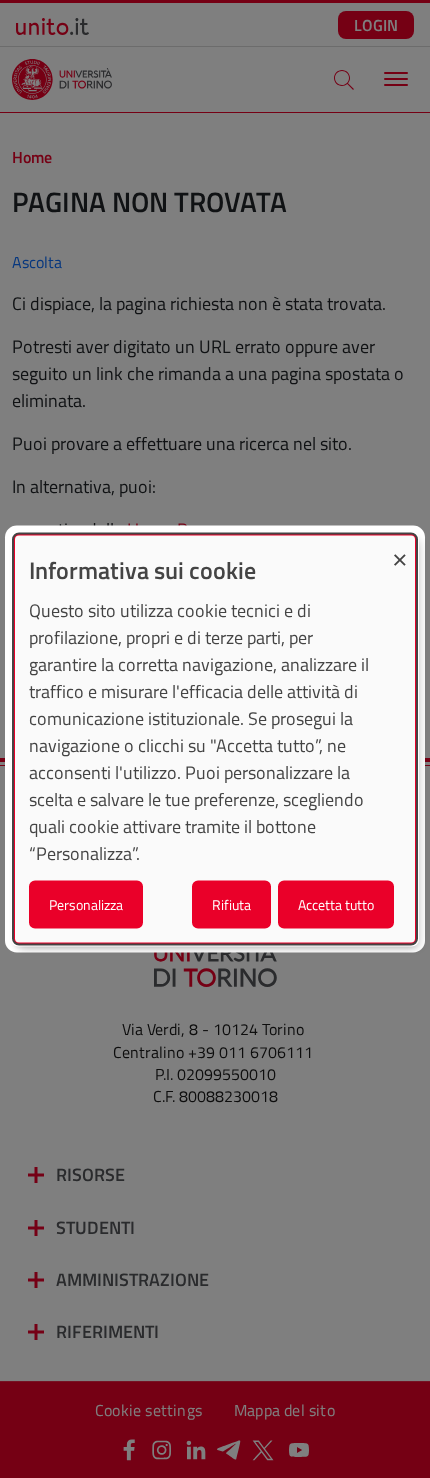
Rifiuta (231, 903)
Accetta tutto (336, 903)
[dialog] (215, 739)
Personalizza (86, 903)
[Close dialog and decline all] (400, 548)
